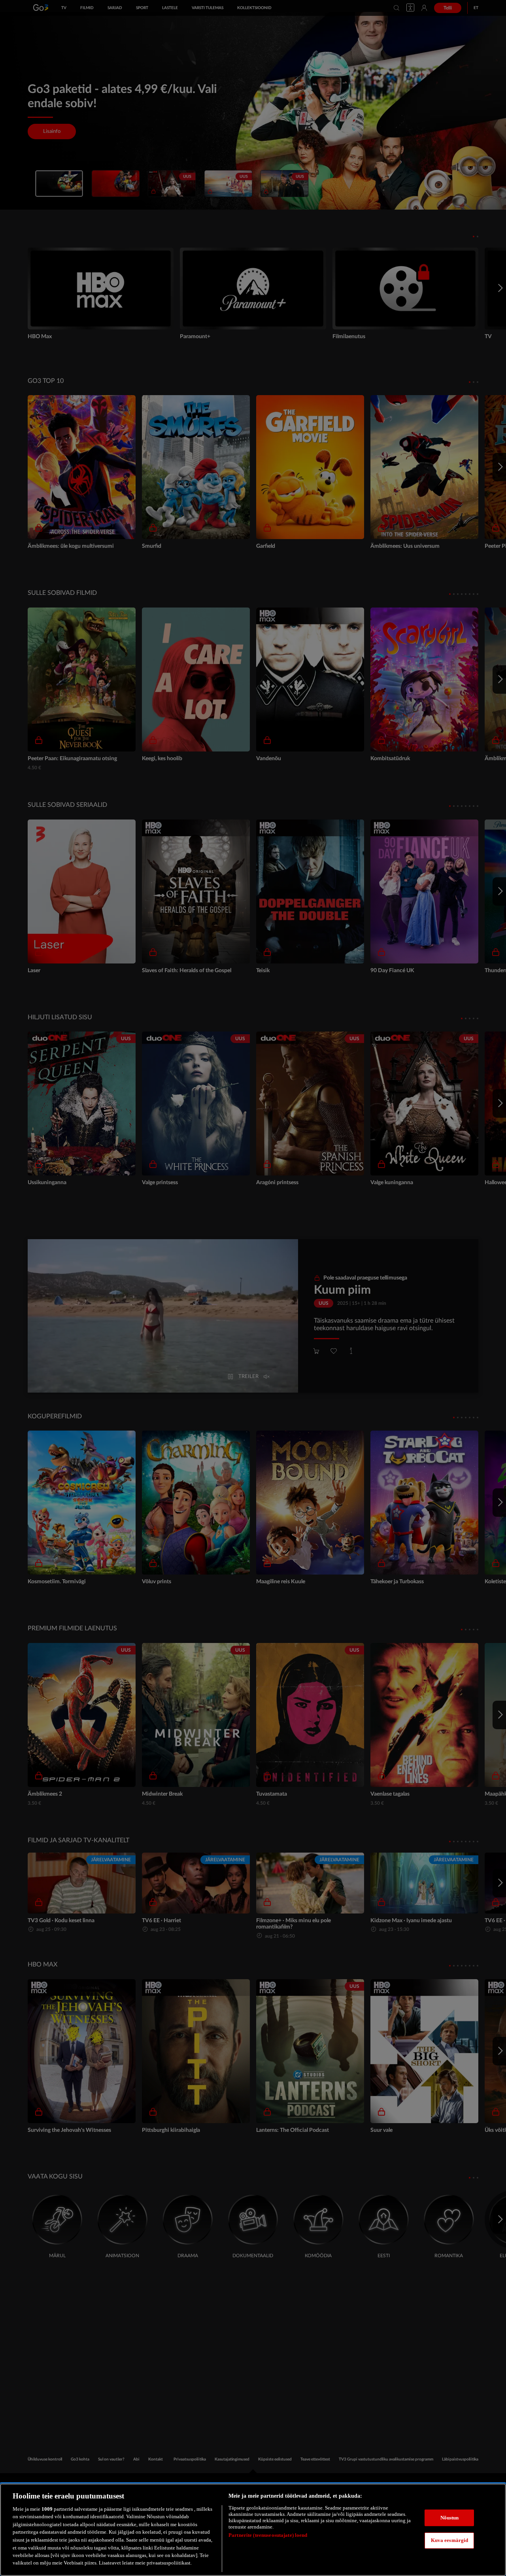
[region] (253, 2530)
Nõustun (450, 2518)
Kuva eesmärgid (450, 2540)
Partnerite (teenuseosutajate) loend (268, 2535)
